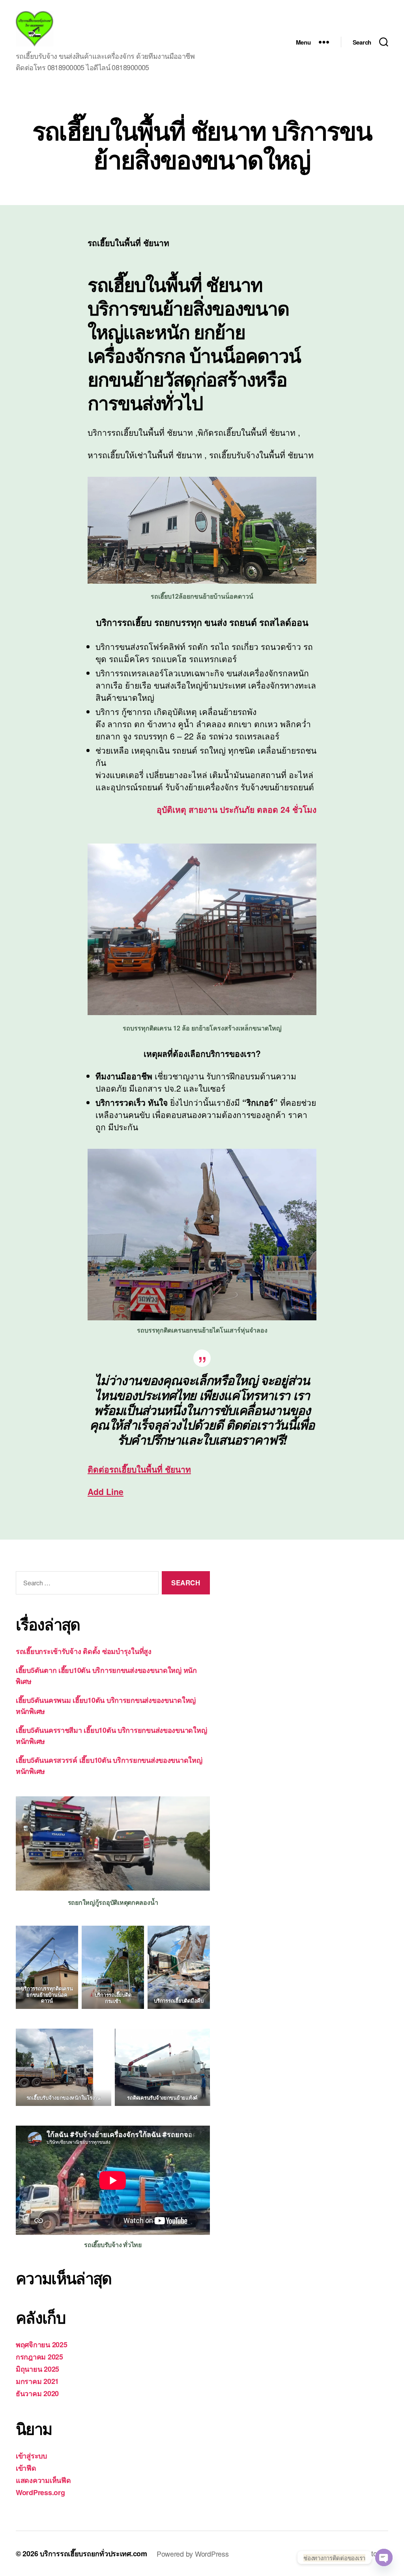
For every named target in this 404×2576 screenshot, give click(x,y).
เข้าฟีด (26, 2468)
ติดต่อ (139, 1469)
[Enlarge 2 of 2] (200, 1936)
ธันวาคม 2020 (37, 2393)
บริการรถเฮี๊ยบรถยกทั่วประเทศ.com (94, 2554)
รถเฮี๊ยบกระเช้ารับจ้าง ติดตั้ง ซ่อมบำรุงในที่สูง (84, 1651)
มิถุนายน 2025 (37, 2369)
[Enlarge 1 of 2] (134, 1936)
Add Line (106, 1491)
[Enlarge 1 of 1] (83, 2039)
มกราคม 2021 (37, 2381)
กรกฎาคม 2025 (39, 2357)
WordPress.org (40, 2492)
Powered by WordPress (193, 2554)
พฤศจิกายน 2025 (42, 2345)
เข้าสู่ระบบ (31, 2456)
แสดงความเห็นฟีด (43, 2480)
